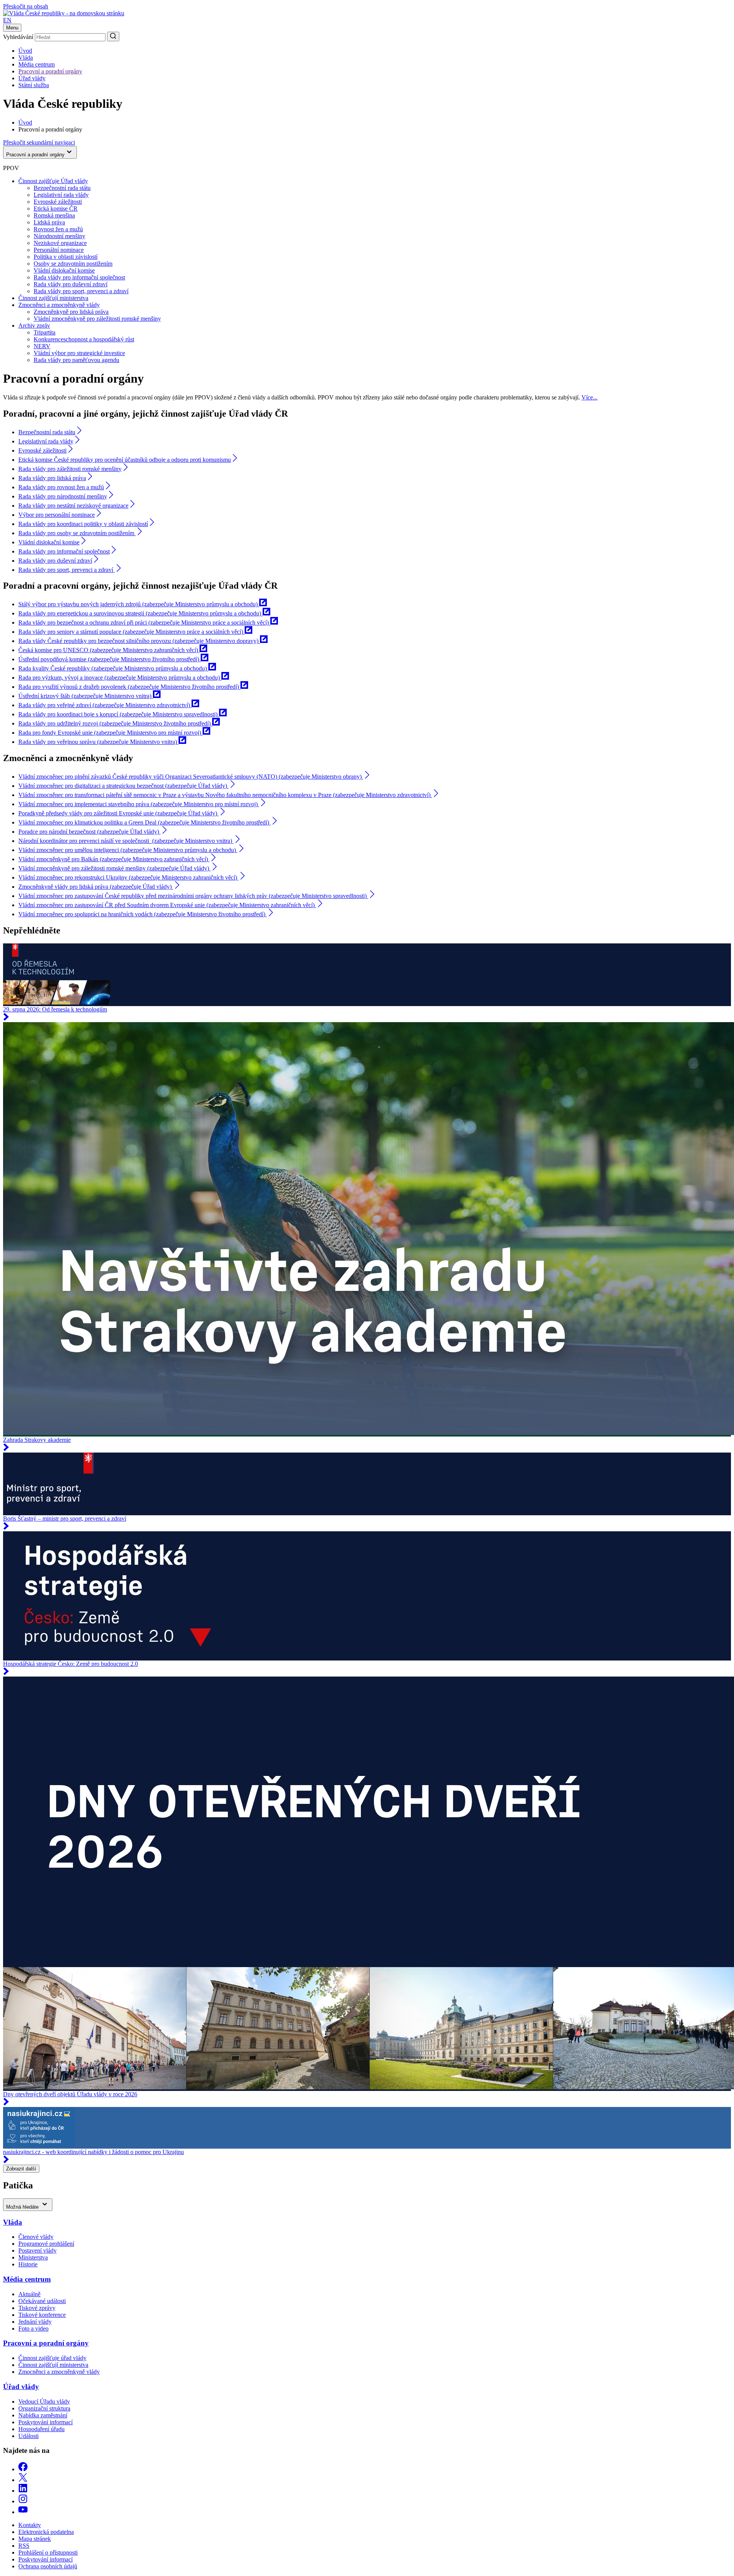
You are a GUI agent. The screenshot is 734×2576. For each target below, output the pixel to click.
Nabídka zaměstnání (43, 2415)
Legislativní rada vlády (61, 195)
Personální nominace (59, 250)
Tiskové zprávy (37, 2308)
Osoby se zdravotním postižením (73, 264)
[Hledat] (113, 37)
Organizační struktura (44, 2408)
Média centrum (37, 64)
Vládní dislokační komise (64, 270)
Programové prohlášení (46, 2244)
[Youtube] (23, 2512)
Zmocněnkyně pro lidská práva (71, 312)
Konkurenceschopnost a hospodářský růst (84, 339)
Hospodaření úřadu (41, 2429)
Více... (589, 397)
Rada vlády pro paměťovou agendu (76, 360)
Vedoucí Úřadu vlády (44, 2402)
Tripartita (45, 332)
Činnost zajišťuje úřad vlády (52, 2358)
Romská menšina (54, 215)
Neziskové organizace (60, 243)
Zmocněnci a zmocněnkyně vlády (59, 305)
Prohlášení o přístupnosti (48, 2552)
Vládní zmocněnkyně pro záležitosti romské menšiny (97, 319)
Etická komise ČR (56, 209)
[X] (23, 2480)
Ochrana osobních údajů (48, 2566)
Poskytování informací (45, 2422)
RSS (24, 2546)
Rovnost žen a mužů (58, 229)
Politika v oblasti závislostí (66, 257)
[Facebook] (23, 2469)
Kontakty (30, 2525)
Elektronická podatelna (46, 2532)
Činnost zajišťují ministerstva (53, 298)
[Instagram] (23, 2501)
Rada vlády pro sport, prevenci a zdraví (81, 291)
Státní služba (34, 85)
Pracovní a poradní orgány (50, 71)
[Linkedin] (23, 2491)
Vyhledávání (18, 37)
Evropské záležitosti (58, 202)
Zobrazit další (21, 2169)
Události (28, 2436)
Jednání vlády (35, 2322)
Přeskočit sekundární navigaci (39, 142)
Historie (28, 2264)
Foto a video (33, 2328)
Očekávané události (42, 2301)
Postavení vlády (37, 2251)
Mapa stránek (35, 2539)
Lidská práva (49, 222)
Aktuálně (29, 2294)
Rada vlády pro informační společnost (79, 277)
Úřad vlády (32, 78)
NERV (42, 346)
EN (7, 20)
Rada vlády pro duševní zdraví (71, 284)
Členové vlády (36, 2237)
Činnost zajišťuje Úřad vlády (53, 181)
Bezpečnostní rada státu (62, 188)
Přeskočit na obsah (26, 6)
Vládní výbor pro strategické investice (79, 353)
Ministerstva (33, 2257)
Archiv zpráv (34, 325)
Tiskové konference (42, 2315)
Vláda (26, 58)
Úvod (25, 51)
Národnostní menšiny (59, 236)
